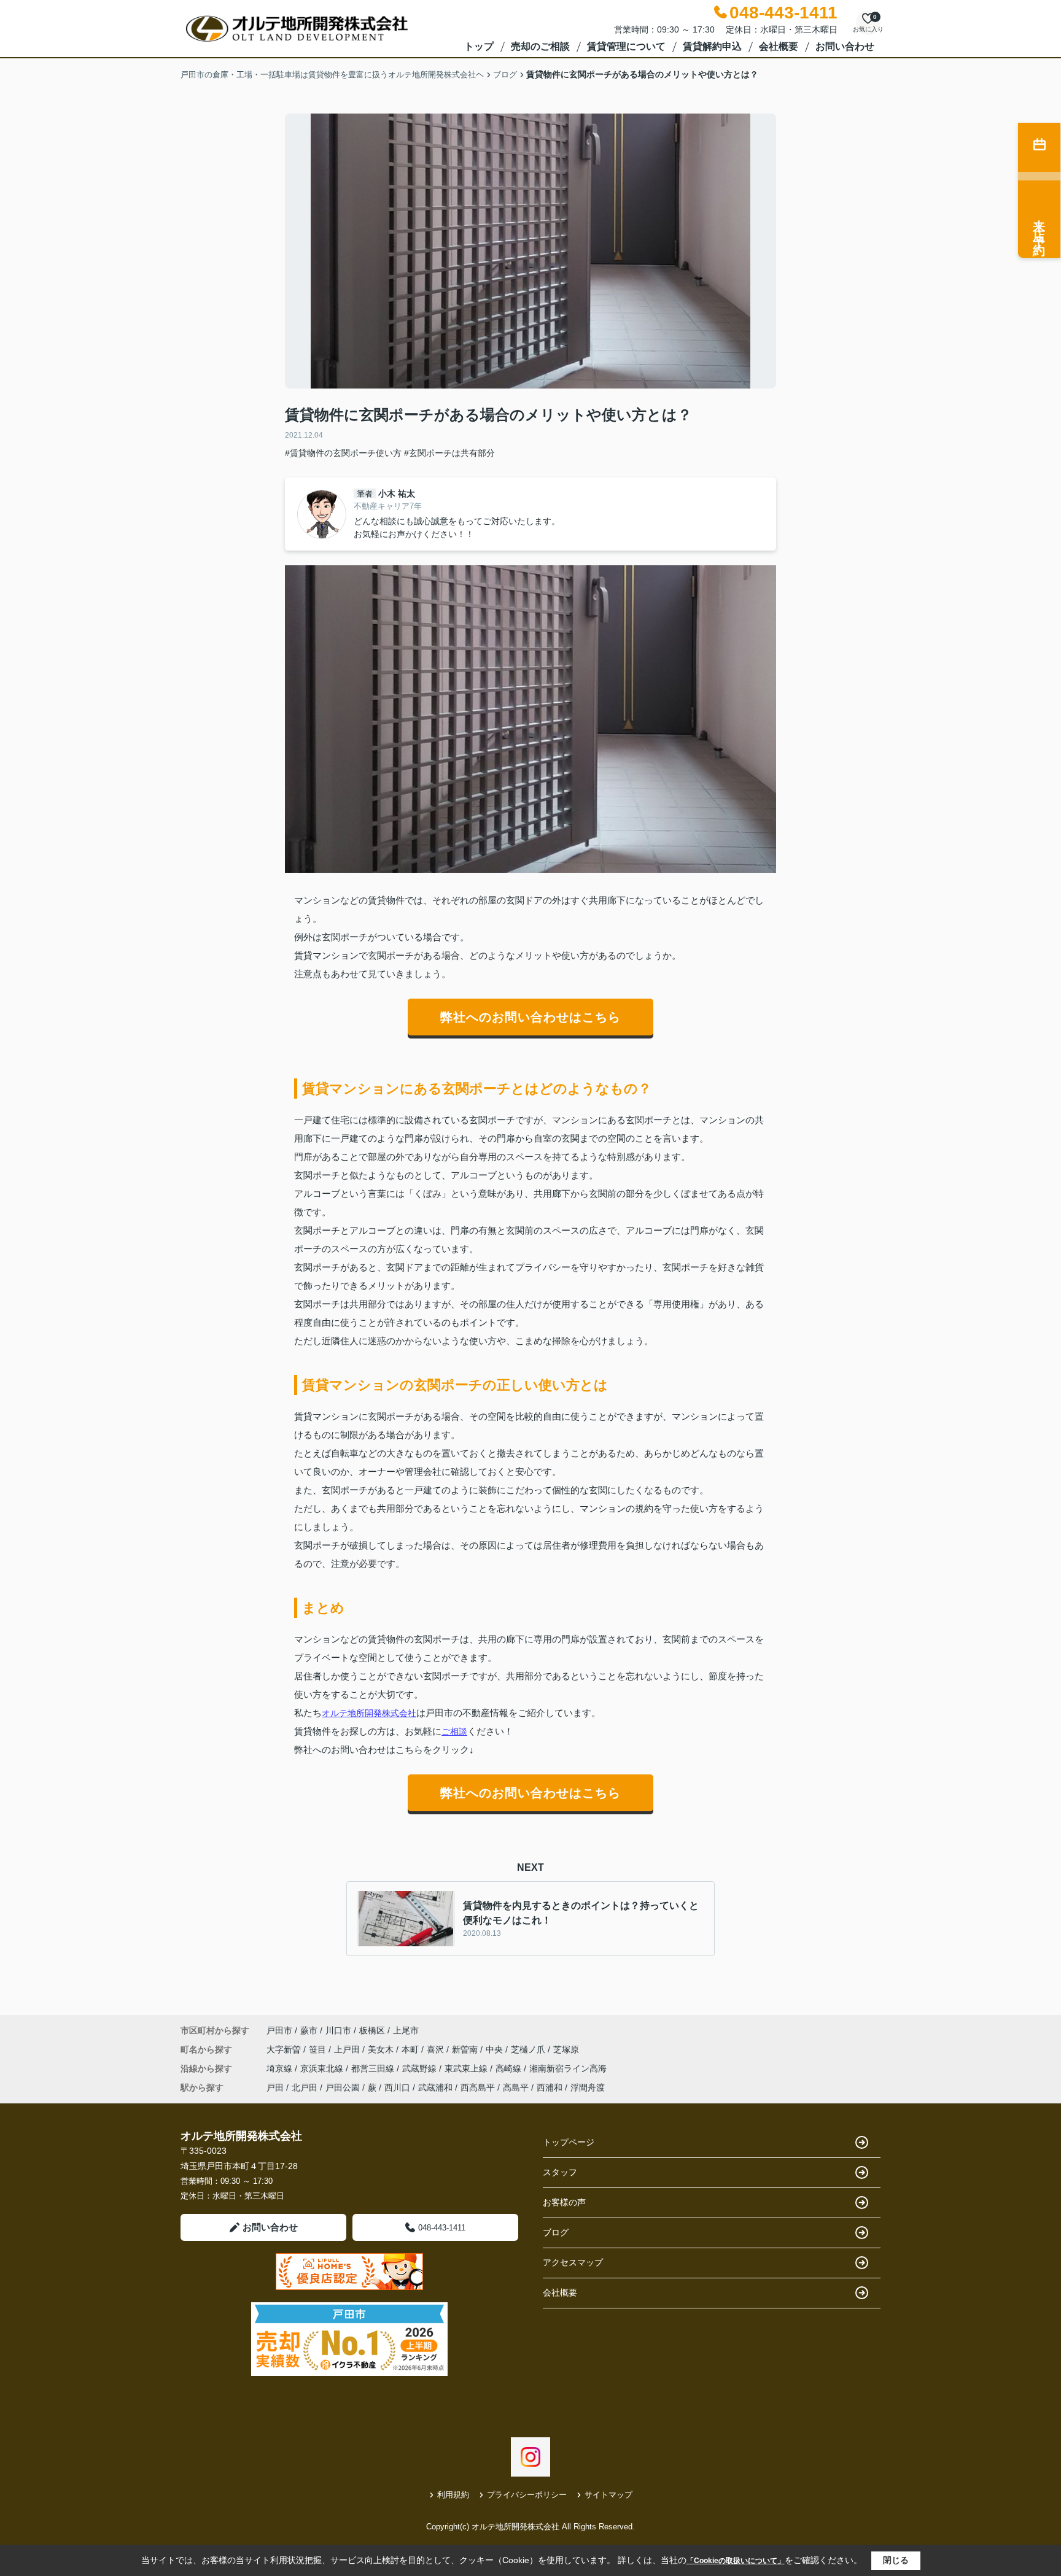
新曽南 (466, 2049)
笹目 (319, 2049)
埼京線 (281, 2068)
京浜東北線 (323, 2068)
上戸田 (348, 2049)
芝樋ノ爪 (529, 2049)
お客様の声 (564, 2202)
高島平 (516, 2087)
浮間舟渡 (588, 2087)
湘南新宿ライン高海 (568, 2068)
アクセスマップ (573, 2262)
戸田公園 (343, 2087)
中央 (496, 2049)
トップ (479, 46)
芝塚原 (566, 2049)
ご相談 (454, 1731)
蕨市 (309, 2030)
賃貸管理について (626, 46)
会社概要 (779, 46)
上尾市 (406, 2030)
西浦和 (550, 2087)
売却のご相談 (540, 46)
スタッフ (560, 2172)
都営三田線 (374, 2068)
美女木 (382, 2049)
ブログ (556, 2232)
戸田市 (279, 2030)
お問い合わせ (845, 46)
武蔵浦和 (435, 2087)
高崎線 (510, 2068)
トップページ (569, 2142)
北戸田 (305, 2087)
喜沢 (437, 2049)
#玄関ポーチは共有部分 (449, 453)
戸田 (275, 2087)
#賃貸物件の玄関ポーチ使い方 (343, 453)
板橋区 (372, 2030)
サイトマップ (608, 2495)
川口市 (338, 2030)
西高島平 (478, 2087)
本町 (411, 2049)
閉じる (896, 2560)
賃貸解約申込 (712, 46)
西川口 (397, 2087)
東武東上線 (467, 2068)
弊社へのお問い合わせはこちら (530, 1017)
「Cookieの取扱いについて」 (736, 2561)
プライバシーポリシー (527, 2495)
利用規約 (453, 2495)
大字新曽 (285, 2049)
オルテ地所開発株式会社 (369, 1713)
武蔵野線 (421, 2068)
